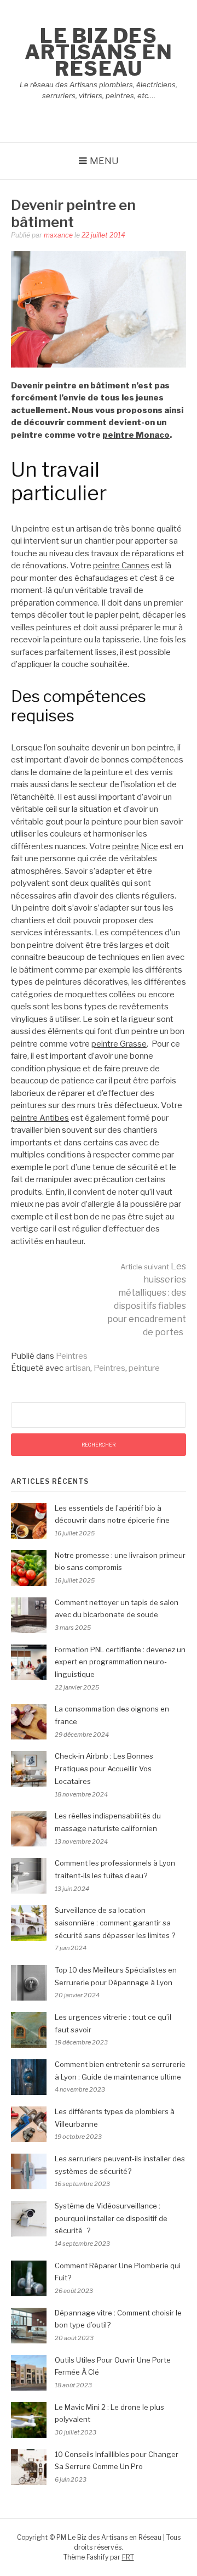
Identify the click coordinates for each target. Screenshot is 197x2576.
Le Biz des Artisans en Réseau (99, 52)
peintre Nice (135, 846)
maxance (58, 235)
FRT (128, 2557)
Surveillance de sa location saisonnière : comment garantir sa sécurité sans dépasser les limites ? (115, 1923)
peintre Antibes (40, 1118)
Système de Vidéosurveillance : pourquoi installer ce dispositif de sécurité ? (111, 2218)
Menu (104, 161)
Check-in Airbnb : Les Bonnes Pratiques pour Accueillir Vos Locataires (104, 1769)
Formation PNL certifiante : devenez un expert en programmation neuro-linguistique (120, 1662)
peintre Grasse (119, 1044)
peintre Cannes (121, 566)
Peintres (72, 1356)
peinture (144, 1368)
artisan (78, 1368)
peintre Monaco (136, 435)
